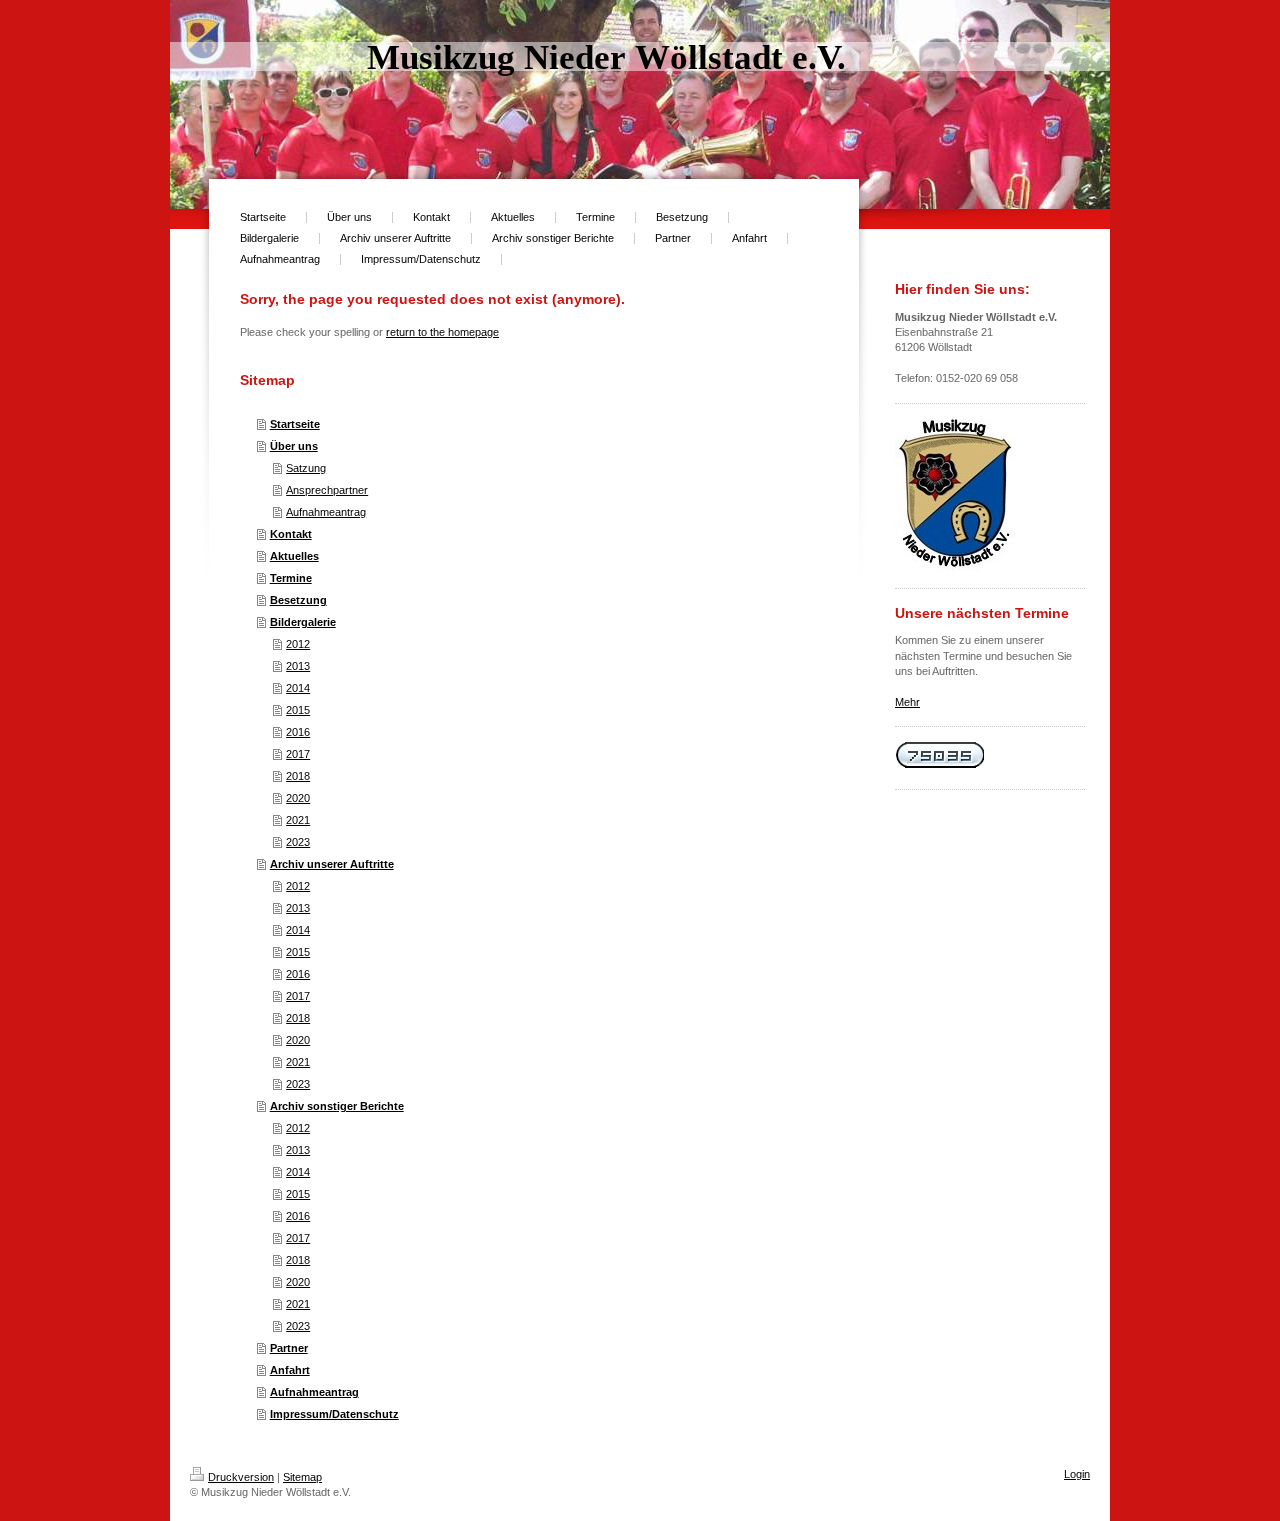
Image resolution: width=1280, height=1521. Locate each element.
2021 (298, 820)
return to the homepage (442, 332)
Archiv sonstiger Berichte (337, 1106)
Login (1077, 1474)
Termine (291, 578)
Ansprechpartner (327, 490)
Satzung (306, 468)
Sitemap (302, 1477)
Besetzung (298, 600)
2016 (298, 732)
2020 (298, 798)
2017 (298, 754)
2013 (298, 666)
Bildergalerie (303, 622)
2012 (298, 644)
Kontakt (291, 534)
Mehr (907, 702)
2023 (298, 842)
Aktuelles (294, 556)
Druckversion (241, 1477)
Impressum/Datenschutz (334, 1414)
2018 (298, 776)
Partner (289, 1348)
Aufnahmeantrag (326, 512)
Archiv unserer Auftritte (332, 864)
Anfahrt (290, 1370)
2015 (298, 710)
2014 (298, 688)
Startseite (295, 424)
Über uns (294, 446)
